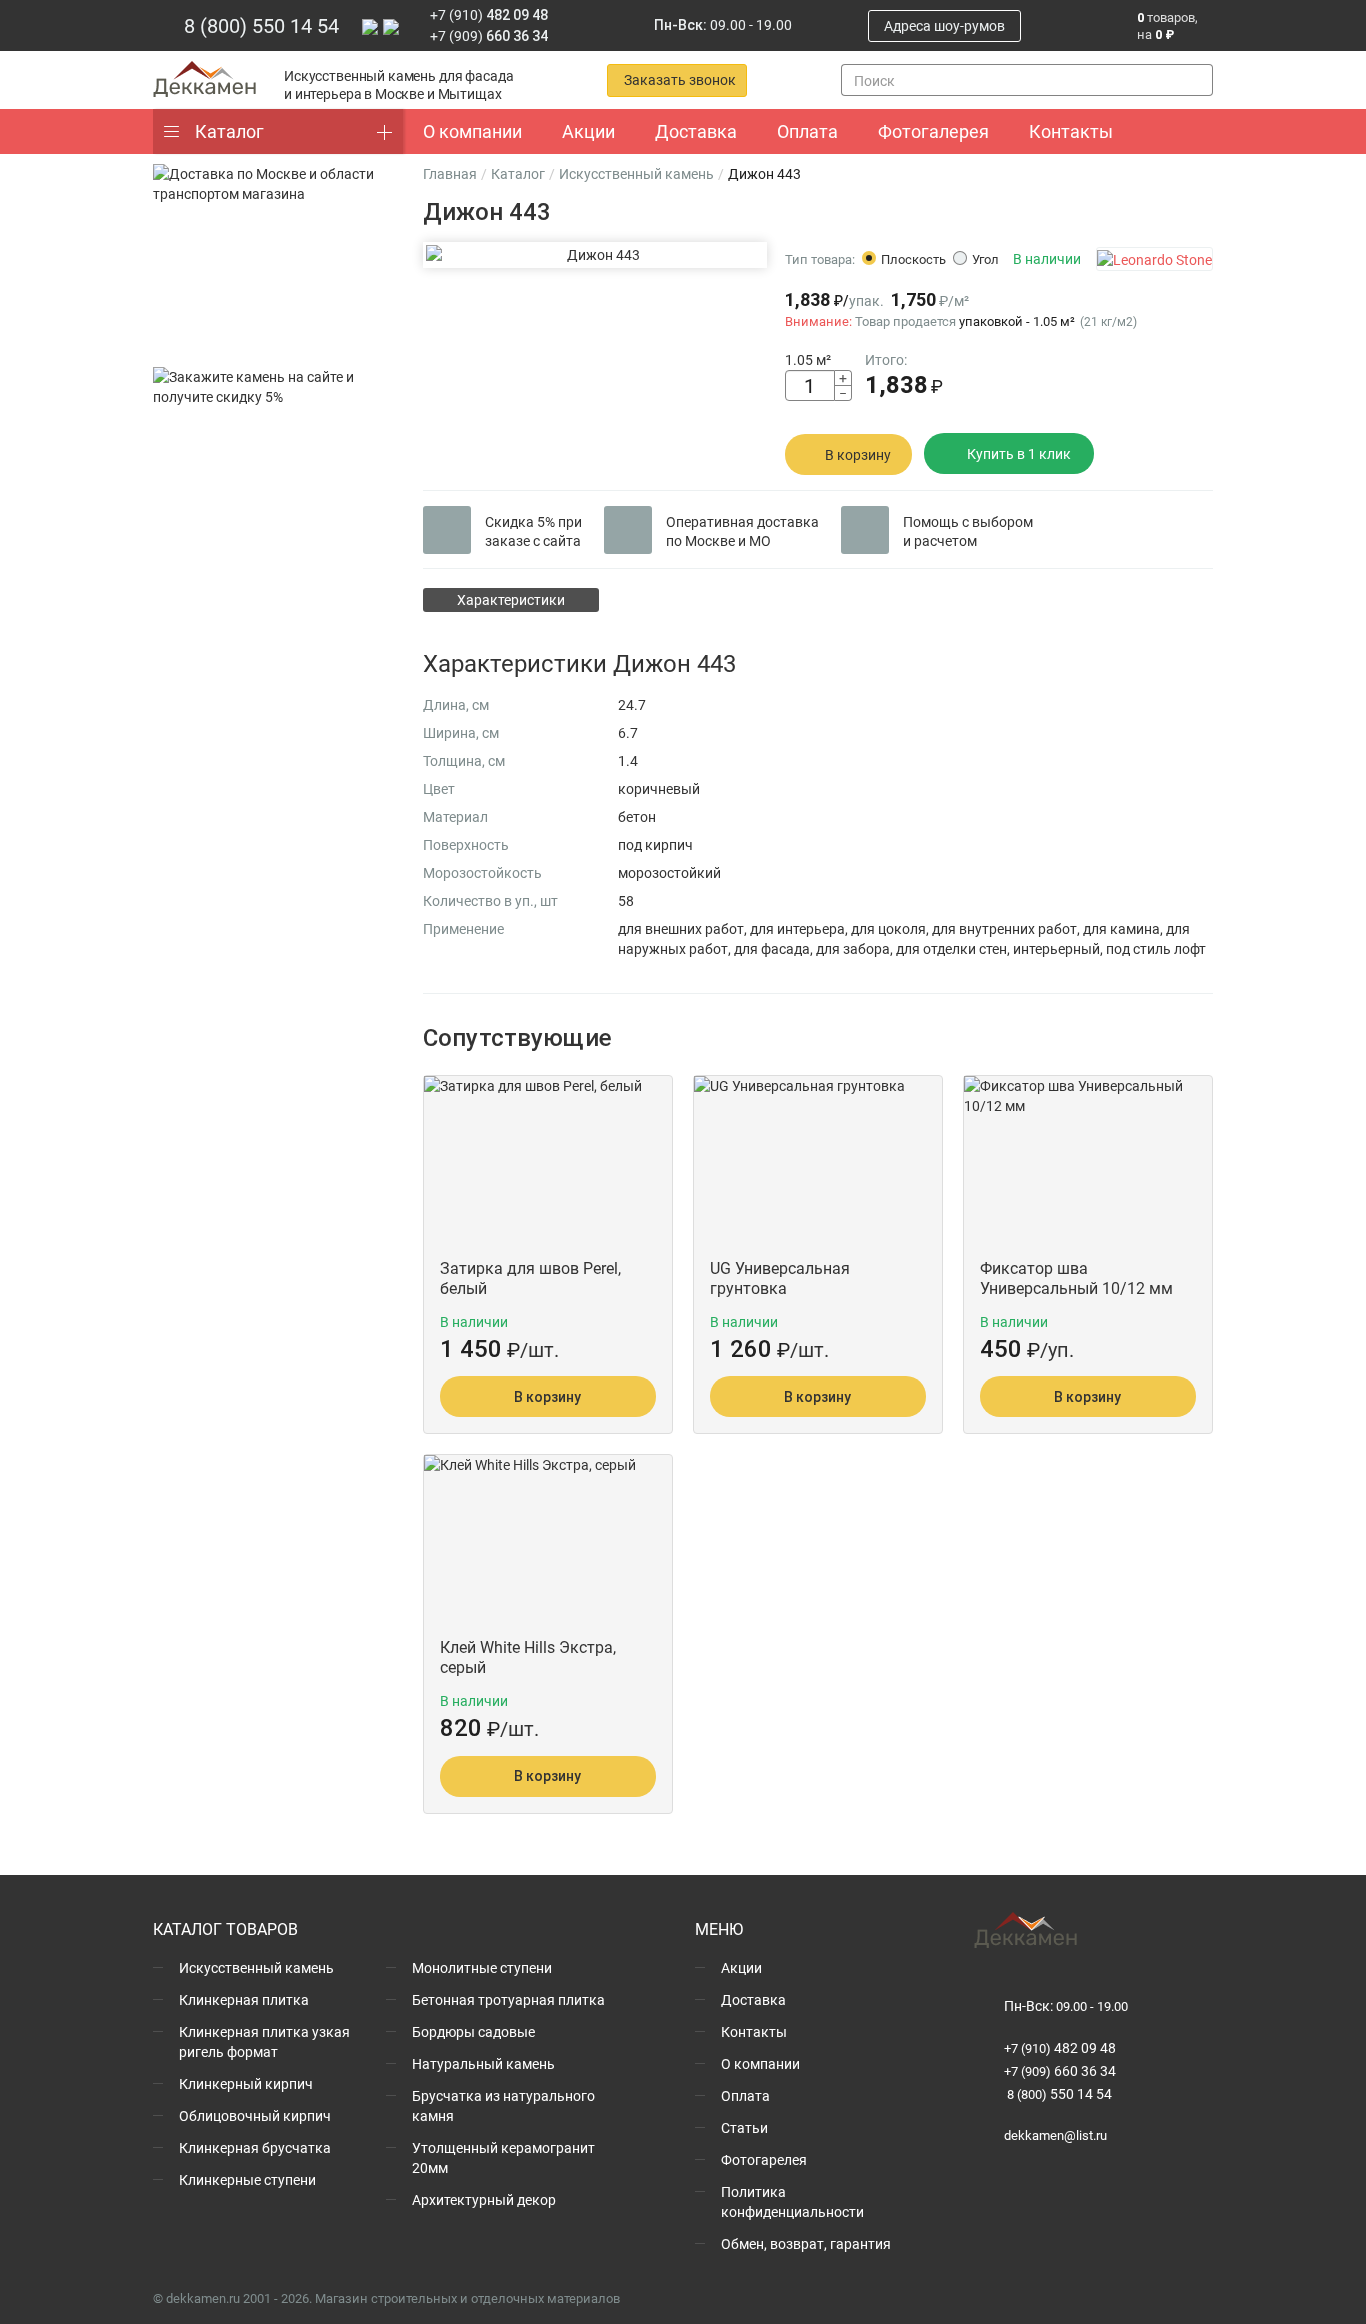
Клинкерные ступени (247, 2179)
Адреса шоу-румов (944, 25)
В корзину (858, 454)
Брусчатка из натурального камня (503, 2105)
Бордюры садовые (473, 2031)
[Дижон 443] (595, 255)
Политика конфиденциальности (792, 2201)
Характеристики (511, 599)
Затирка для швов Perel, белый (530, 1278)
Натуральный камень (483, 2063)
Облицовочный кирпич (255, 2115)
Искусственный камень (636, 173)
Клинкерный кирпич (246, 2083)
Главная (450, 173)
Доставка (753, 1999)
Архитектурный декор (484, 2199)
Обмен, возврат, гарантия (806, 2243)
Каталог (229, 131)
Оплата (745, 2095)
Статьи (744, 2127)
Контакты (754, 2031)
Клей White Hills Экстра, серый (528, 1657)
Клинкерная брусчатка (255, 2147)
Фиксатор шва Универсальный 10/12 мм (1076, 1278)
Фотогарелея (764, 2159)
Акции (741, 1967)
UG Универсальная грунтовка (780, 1278)
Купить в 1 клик (1019, 453)
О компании (760, 2063)
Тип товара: (820, 259)
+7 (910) (489, 14)
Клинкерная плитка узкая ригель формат (264, 2041)
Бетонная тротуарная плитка (508, 1999)
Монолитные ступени (482, 1967)
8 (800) (1058, 2094)
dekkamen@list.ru (1055, 2135)
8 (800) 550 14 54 (261, 25)
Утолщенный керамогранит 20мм (503, 2157)
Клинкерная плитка (244, 1999)
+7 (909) (489, 35)
